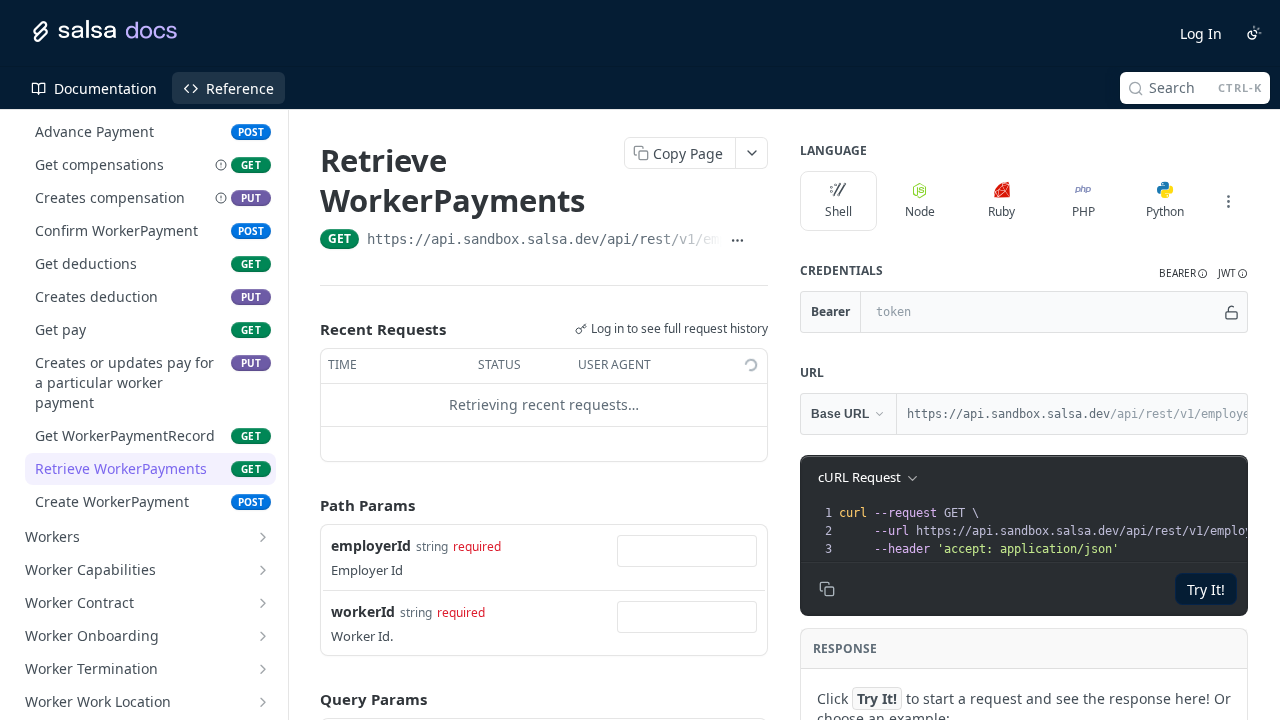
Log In (1201, 33)
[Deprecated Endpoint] (221, 165)
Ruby (1001, 211)
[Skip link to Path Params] (306, 505)
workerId (363, 611)
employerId (371, 545)
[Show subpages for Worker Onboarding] (263, 636)
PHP (1083, 211)
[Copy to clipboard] (760, 241)
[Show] (1231, 312)
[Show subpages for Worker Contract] (263, 603)
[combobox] (687, 551)
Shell (838, 211)
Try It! (1206, 589)
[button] (1183, 273)
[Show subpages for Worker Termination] (263, 669)
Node (920, 211)
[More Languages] (1228, 201)
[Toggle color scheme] (1254, 33)
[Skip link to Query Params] (306, 699)
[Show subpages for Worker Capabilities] (263, 570)
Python (1165, 211)
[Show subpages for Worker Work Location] (263, 702)
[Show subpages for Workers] (263, 537)
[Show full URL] (737, 241)
